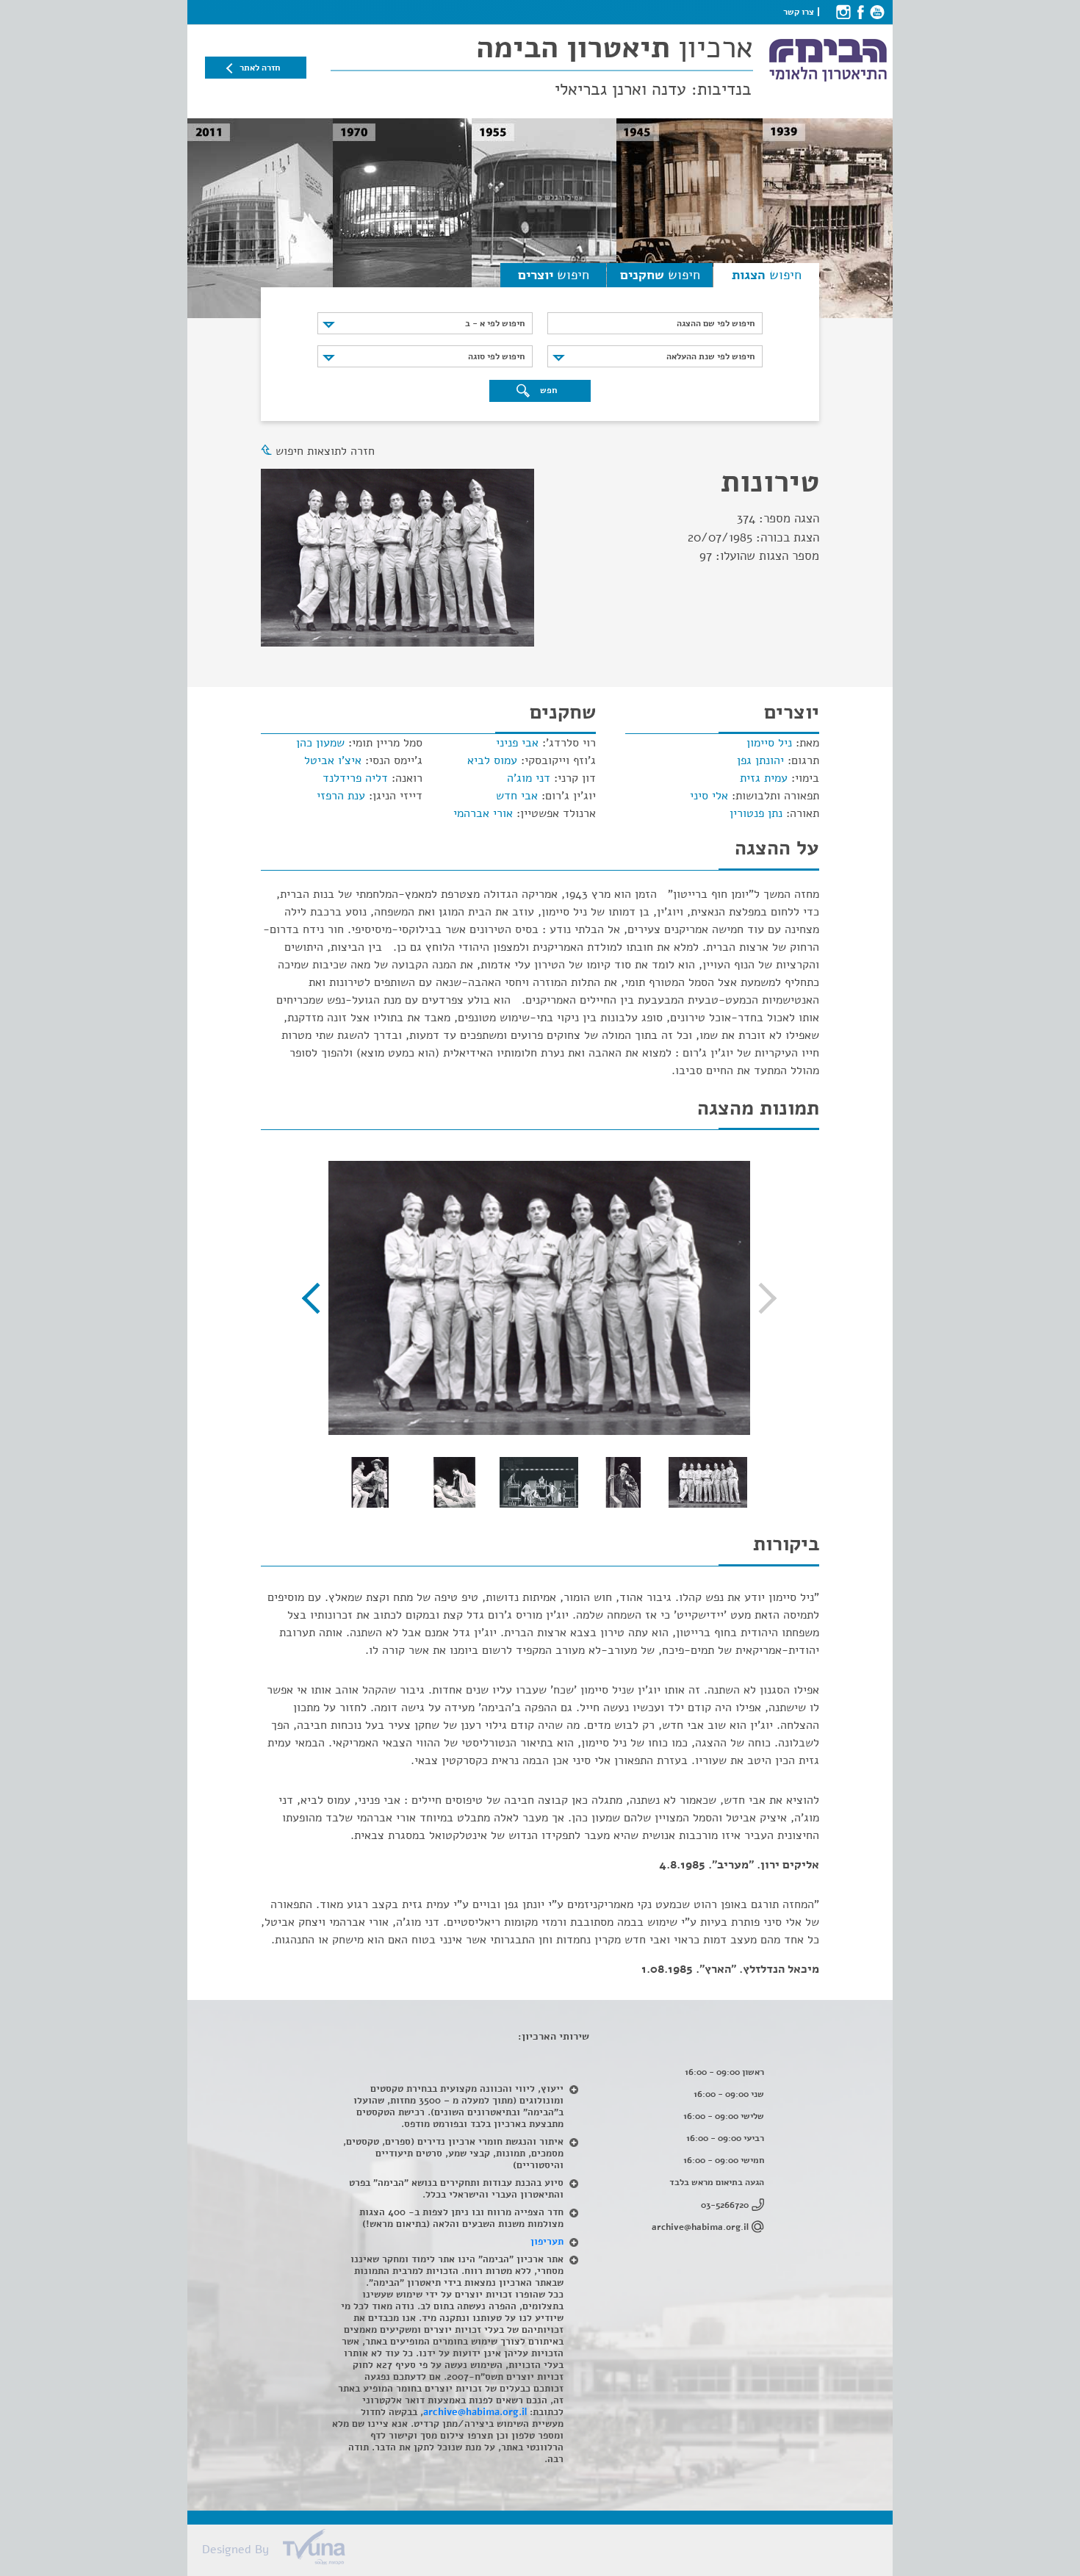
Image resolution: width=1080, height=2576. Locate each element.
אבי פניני (517, 743)
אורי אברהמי (483, 813)
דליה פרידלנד (355, 778)
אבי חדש (517, 796)
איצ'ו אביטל (333, 760)
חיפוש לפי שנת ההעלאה (710, 356)
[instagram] (843, 12)
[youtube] (877, 12)
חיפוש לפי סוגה (496, 356)
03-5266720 (725, 2205)
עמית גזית (764, 778)
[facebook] (860, 12)
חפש (547, 390)
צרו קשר (799, 12)
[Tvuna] (547, 2551)
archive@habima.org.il (700, 2227)
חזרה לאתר (260, 68)
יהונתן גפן (760, 760)
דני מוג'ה (529, 778)
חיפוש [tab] (767, 275)
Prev (761, 1298)
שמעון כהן (320, 743)
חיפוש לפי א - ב (495, 323)
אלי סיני (709, 796)
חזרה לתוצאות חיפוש (325, 451)
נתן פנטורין (756, 813)
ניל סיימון (769, 743)
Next (317, 1298)
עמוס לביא (492, 760)
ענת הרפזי (341, 796)
